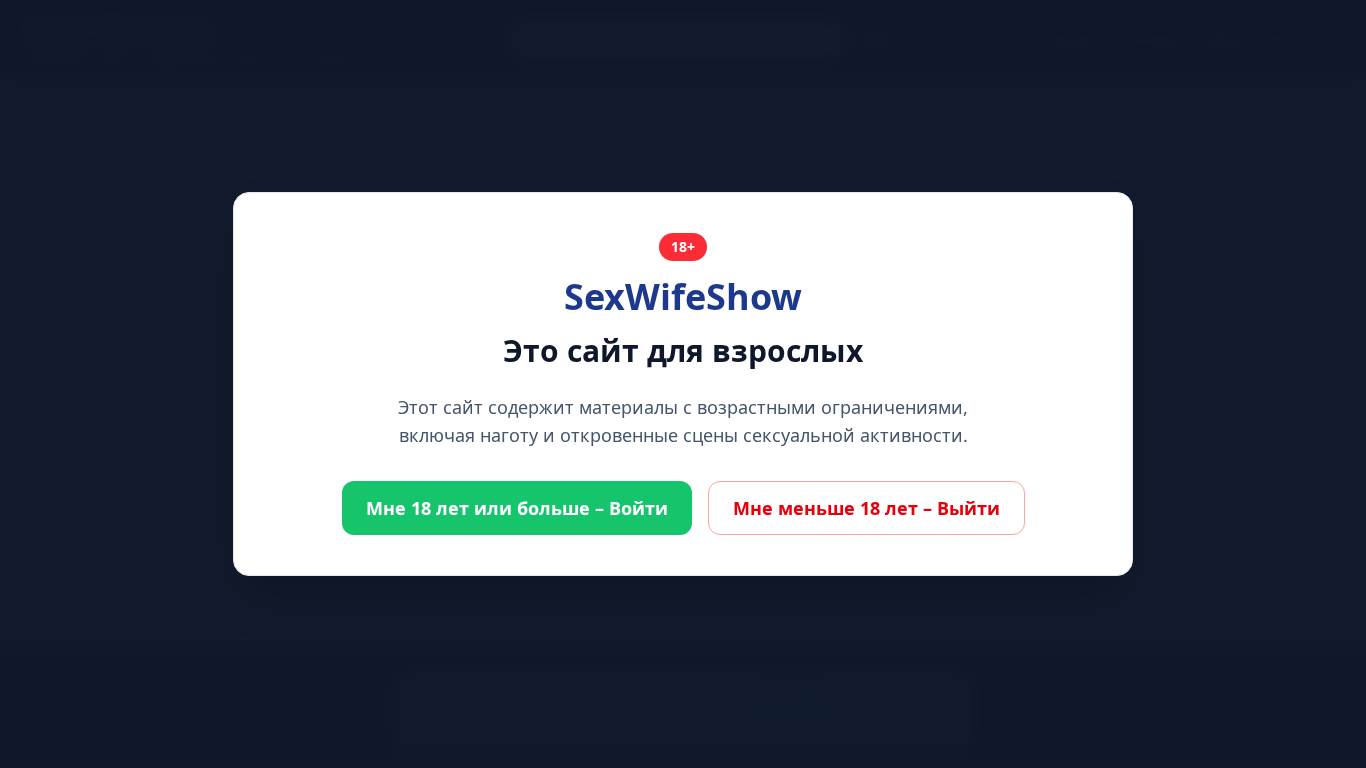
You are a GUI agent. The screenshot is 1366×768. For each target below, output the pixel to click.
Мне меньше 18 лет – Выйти (866, 508)
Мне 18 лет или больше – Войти (517, 508)
